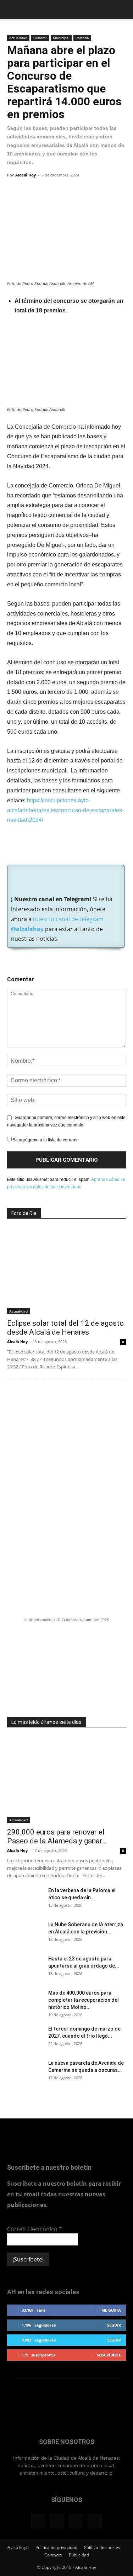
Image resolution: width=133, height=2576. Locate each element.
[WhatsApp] (47, 191)
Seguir (114, 2325)
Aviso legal (18, 2547)
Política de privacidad (56, 2547)
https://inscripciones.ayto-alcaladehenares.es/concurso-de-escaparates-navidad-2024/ (65, 810)
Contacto (53, 2555)
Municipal (61, 38)
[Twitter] (31, 191)
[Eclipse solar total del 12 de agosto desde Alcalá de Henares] (66, 1271)
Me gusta (111, 2310)
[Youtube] (95, 2521)
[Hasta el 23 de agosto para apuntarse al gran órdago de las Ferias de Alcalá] (25, 1968)
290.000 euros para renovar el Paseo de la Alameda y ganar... (57, 1836)
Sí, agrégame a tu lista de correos (45, 1140)
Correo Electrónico (35, 2229)
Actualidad (18, 38)
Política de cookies (102, 2547)
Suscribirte (109, 2355)
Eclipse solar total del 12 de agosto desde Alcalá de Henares (65, 1328)
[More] (63, 191)
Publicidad (79, 2555)
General (40, 38)
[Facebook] (14, 191)
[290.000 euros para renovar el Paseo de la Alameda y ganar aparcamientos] (66, 1780)
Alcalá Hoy (26, 175)
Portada (82, 38)
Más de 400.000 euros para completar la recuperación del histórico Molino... (84, 2000)
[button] (12, 10)
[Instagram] (57, 2521)
